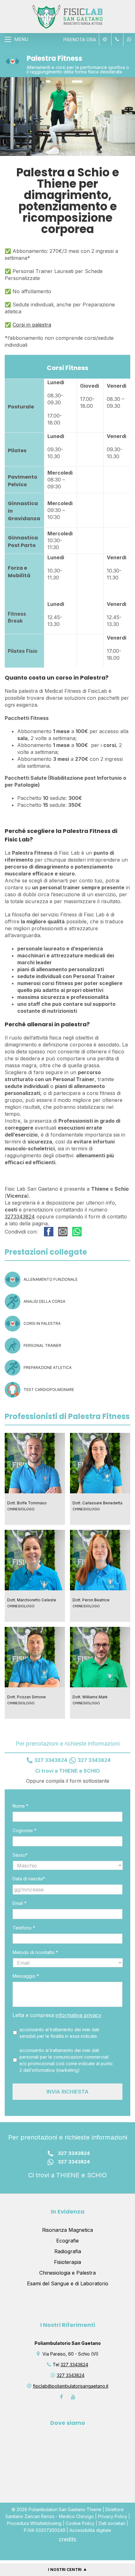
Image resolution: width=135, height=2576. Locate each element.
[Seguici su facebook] (62, 2397)
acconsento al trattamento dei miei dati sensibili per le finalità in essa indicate (59, 2033)
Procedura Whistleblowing (34, 2523)
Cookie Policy (80, 2523)
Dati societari (112, 2523)
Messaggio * (26, 1976)
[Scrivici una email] (104, 39)
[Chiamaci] (116, 39)
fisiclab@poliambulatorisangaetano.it (71, 2386)
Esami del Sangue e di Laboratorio (68, 2283)
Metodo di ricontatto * (35, 1952)
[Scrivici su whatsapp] (128, 39)
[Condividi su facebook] (49, 1232)
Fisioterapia (67, 2262)
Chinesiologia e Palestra (67, 2273)
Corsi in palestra (32, 325)
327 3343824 (51, 1760)
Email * (19, 1903)
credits (67, 2539)
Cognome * (24, 1830)
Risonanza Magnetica (67, 2230)
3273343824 (20, 1217)
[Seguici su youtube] (73, 2397)
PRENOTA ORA (80, 40)
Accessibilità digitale (90, 2530)
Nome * (20, 1806)
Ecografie (67, 2241)
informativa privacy (78, 2015)
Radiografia (68, 2251)
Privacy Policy (113, 2516)
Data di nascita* (29, 1879)
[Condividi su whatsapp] (77, 1232)
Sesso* (20, 1855)
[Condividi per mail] (63, 1232)
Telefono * (24, 1928)
